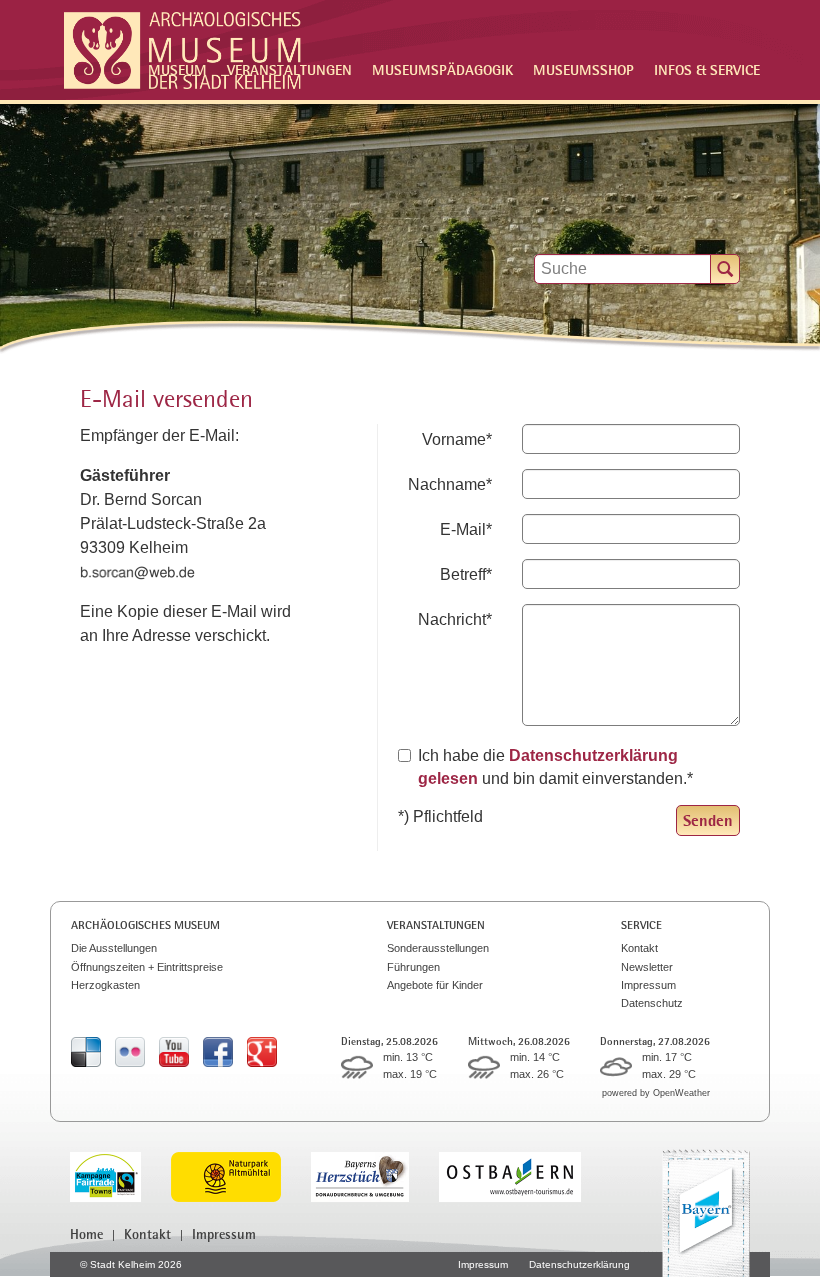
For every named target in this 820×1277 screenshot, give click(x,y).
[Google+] (262, 1050)
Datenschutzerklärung (579, 1264)
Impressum (648, 985)
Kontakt (639, 948)
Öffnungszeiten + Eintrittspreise (147, 967)
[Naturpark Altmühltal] (241, 1175)
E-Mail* (466, 529)
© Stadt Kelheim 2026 (131, 1264)
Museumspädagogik (442, 69)
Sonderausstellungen (438, 948)
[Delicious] (86, 1050)
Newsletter (647, 967)
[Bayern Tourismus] (706, 1213)
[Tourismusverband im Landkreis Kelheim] (375, 1175)
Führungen (413, 967)
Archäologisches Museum (145, 925)
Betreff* (466, 574)
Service (641, 925)
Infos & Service (707, 69)
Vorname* (457, 439)
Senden (708, 820)
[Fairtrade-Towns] (120, 1175)
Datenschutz (652, 1003)
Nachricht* (455, 619)
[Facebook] (218, 1050)
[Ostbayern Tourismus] (525, 1175)
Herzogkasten (105, 985)
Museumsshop (583, 69)
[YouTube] (174, 1050)
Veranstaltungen (436, 925)
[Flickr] (130, 1050)
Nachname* (450, 484)
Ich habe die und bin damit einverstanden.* (555, 766)
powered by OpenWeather (656, 1093)
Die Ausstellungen (114, 948)
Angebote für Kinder (435, 985)
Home (86, 1234)
